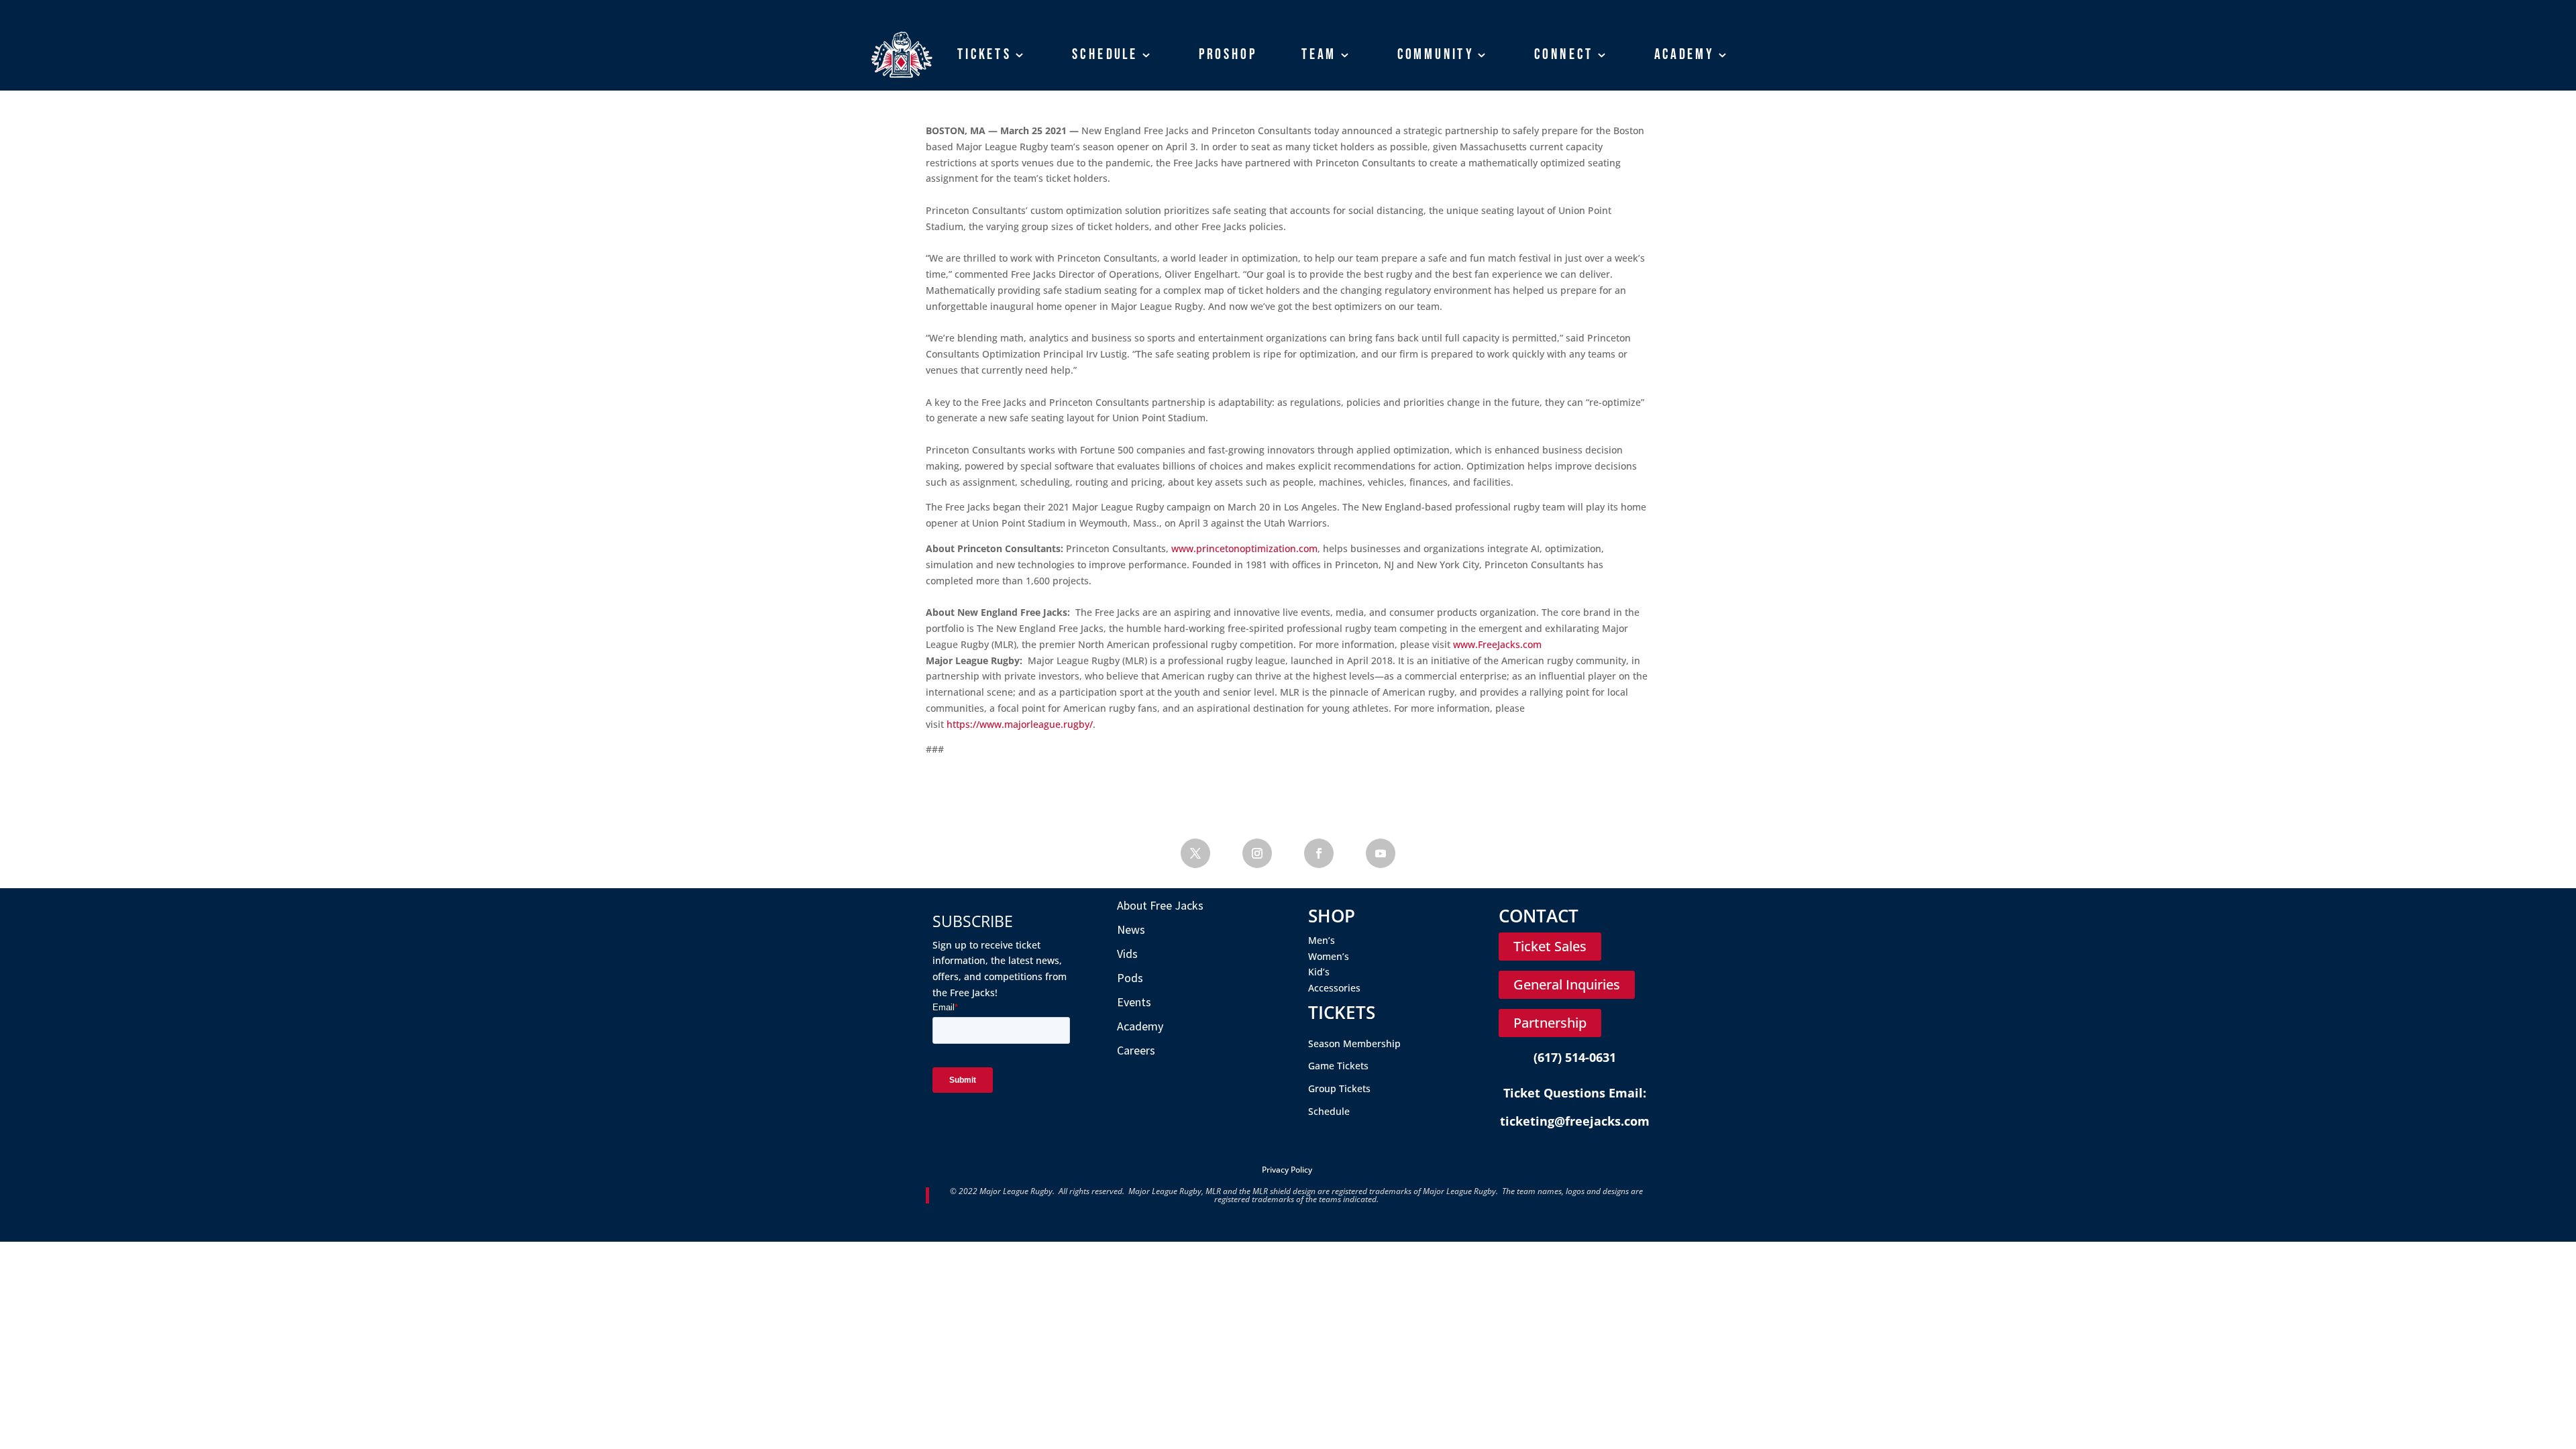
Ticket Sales (1550, 946)
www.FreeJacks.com (1497, 644)
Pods (1130, 978)
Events (1134, 1002)
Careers (1136, 1050)
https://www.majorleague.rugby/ (1020, 724)
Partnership (1550, 1023)
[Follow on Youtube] (1381, 853)
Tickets (984, 54)
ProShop (1228, 54)
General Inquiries (1567, 984)
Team (1319, 54)
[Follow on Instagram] (1257, 853)
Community (1436, 54)
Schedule (1105, 54)
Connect (1564, 54)
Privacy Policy (1287, 1170)
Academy (1684, 54)
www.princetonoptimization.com (1244, 548)
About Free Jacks (1160, 905)
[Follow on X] (1195, 853)
